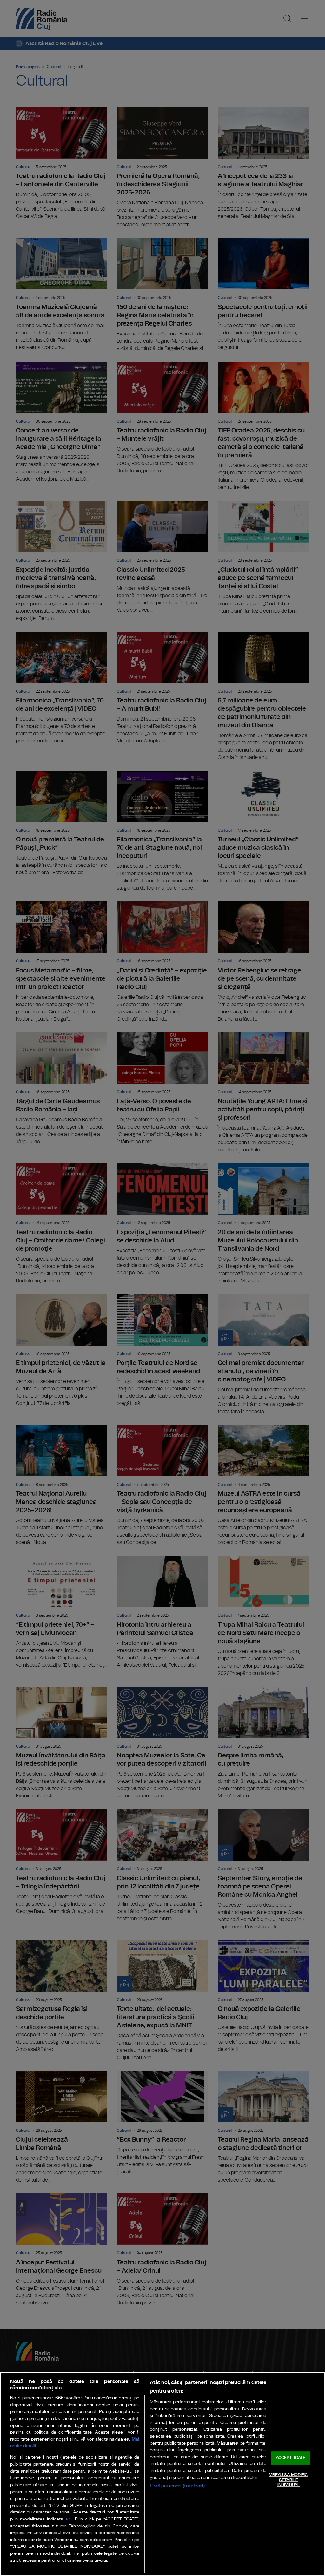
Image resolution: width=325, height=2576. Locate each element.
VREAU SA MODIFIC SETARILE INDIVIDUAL (288, 2480)
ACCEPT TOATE (291, 2458)
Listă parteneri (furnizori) (177, 2486)
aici (69, 2519)
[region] (162, 2474)
